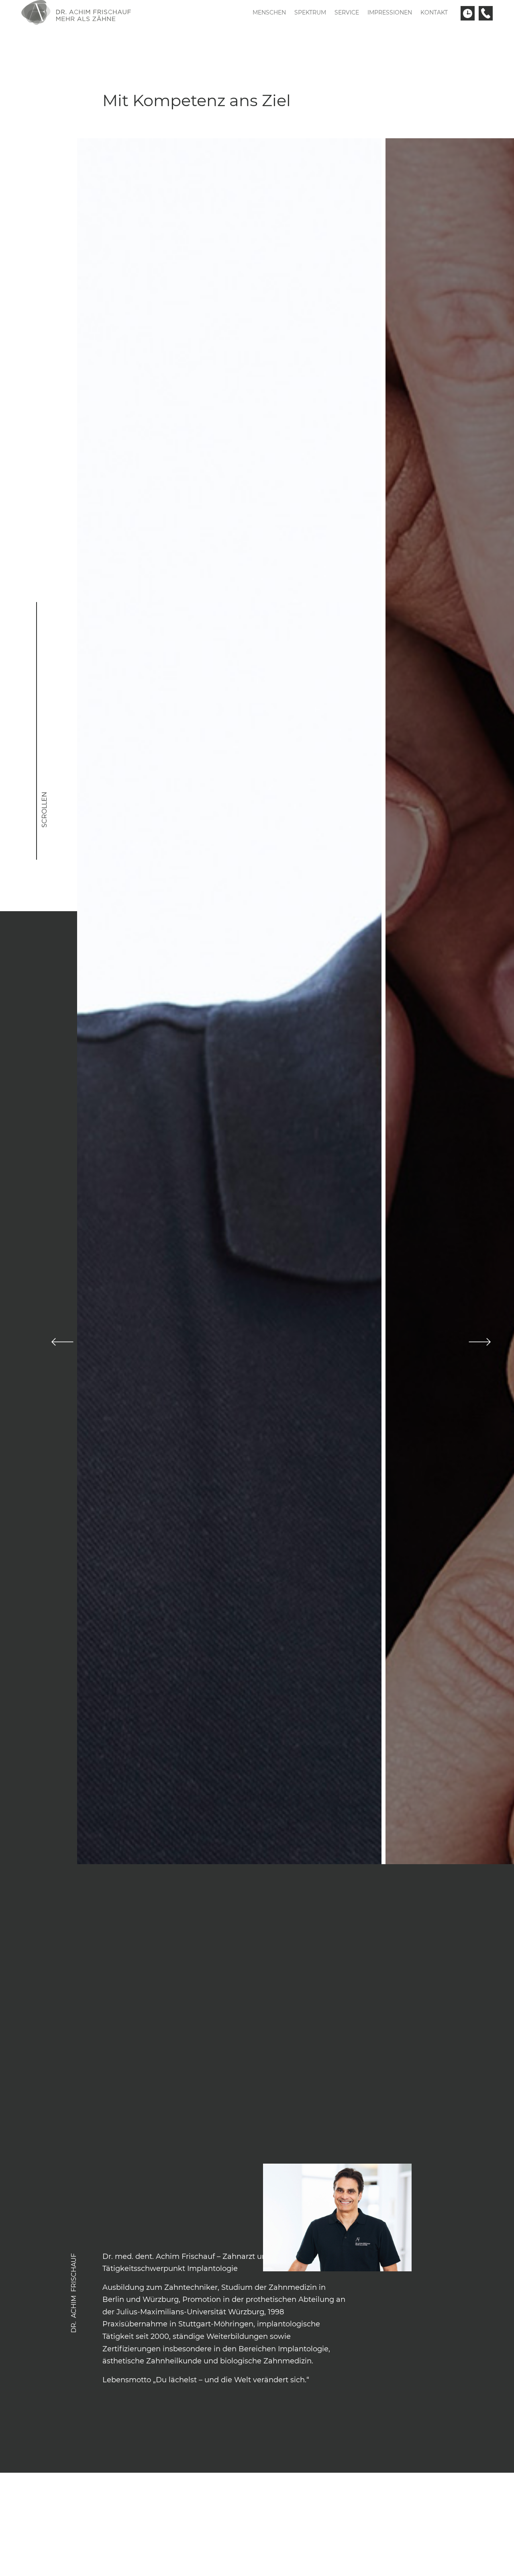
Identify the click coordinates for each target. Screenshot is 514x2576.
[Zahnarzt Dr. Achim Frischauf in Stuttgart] (78, 12)
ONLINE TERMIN (468, 13)
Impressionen (390, 12)
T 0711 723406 (486, 13)
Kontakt (434, 12)
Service (347, 12)
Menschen (269, 12)
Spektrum (310, 12)
